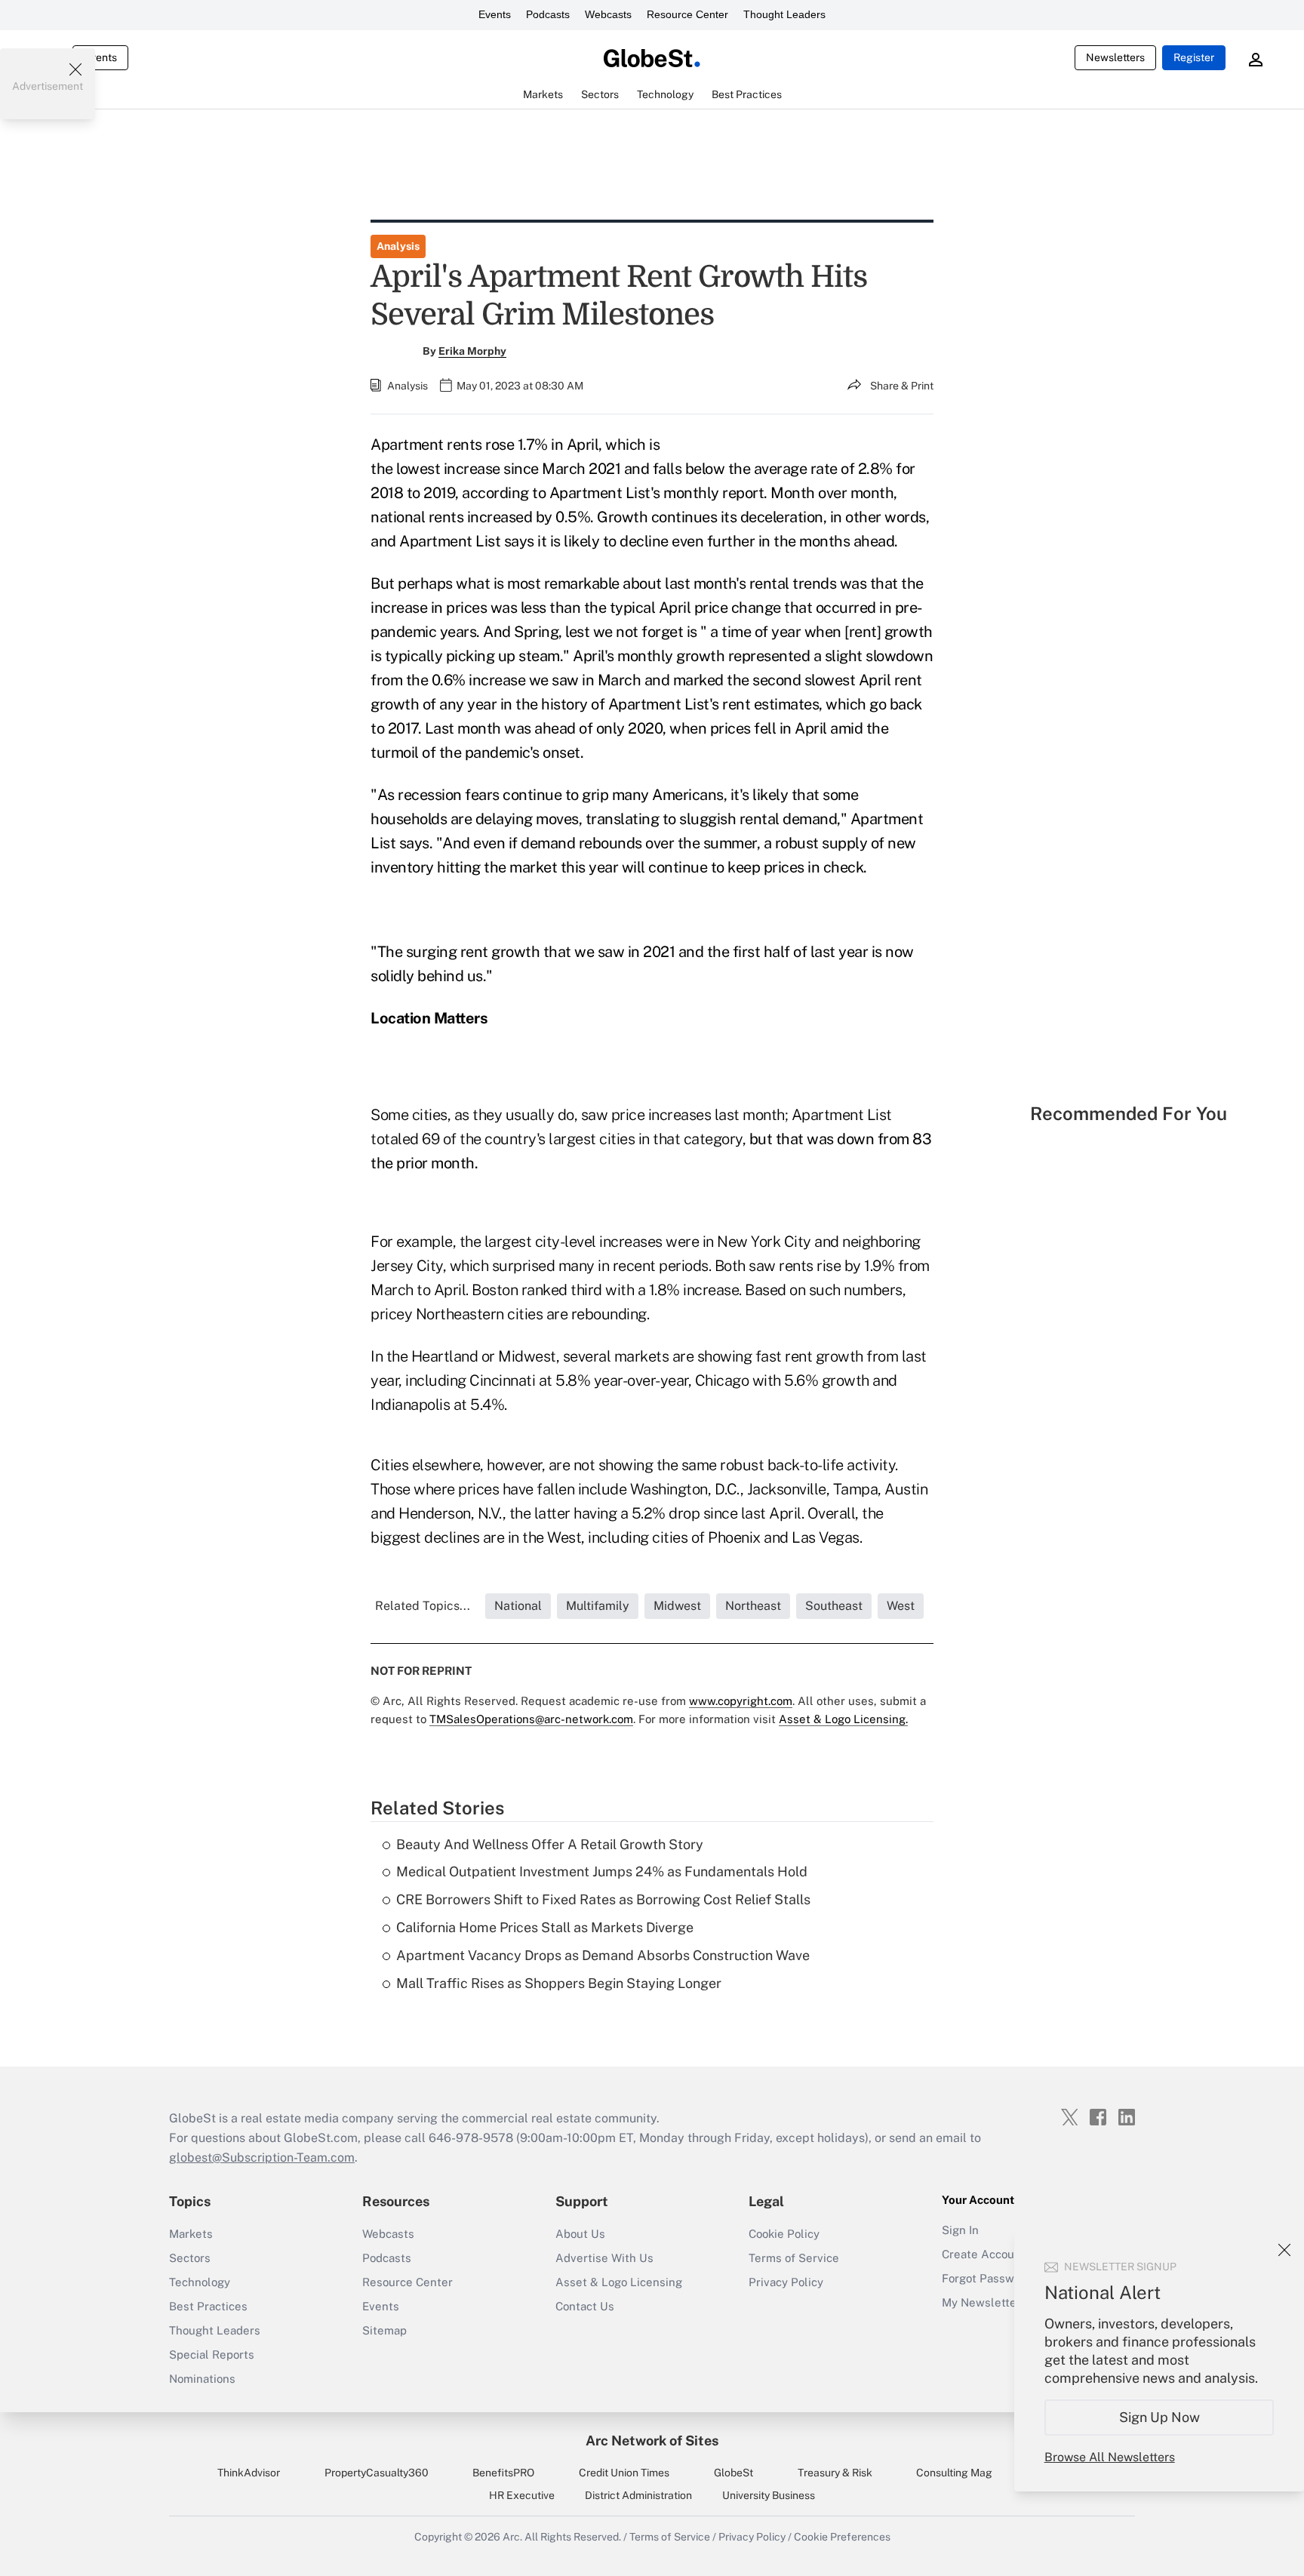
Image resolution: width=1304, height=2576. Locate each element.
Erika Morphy (472, 351)
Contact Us (585, 2306)
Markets (191, 2234)
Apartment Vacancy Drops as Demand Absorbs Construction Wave (603, 1955)
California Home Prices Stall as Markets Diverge (545, 1927)
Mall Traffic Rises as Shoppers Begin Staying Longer (559, 1983)
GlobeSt (733, 2473)
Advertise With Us (604, 2258)
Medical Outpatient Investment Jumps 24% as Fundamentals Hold (602, 1871)
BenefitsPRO (503, 2473)
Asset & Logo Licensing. (843, 1719)
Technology (200, 2282)
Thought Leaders (784, 14)
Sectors (190, 2258)
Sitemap (384, 2330)
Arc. (512, 2537)
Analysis (398, 246)
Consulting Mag (954, 2473)
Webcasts (608, 14)
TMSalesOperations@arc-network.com (531, 1719)
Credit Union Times (624, 2473)
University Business (769, 2495)
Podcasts (548, 14)
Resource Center (687, 14)
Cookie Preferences (842, 2537)
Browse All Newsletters (1110, 2457)
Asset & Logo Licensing (619, 2282)
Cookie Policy (784, 2234)
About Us (580, 2234)
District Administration (638, 2495)
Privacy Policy (786, 2282)
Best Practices (208, 2306)
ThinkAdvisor (249, 2473)
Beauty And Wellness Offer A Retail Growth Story (550, 1844)
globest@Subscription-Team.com (262, 2157)
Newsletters (1115, 57)
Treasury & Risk (835, 2473)
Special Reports (212, 2354)
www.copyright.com (741, 1701)
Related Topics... (423, 1606)
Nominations (202, 2379)
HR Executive (522, 2495)
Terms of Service (794, 2258)
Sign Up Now (1159, 2417)
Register (1194, 57)
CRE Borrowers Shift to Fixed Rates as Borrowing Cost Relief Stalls (603, 1899)
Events (495, 14)
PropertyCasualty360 (377, 2473)
